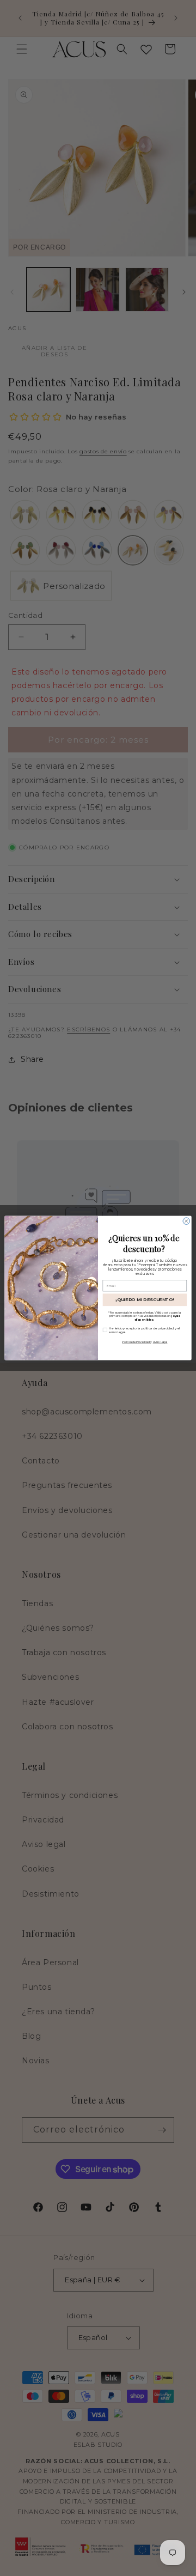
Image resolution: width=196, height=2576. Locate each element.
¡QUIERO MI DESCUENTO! (145, 1300)
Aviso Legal (160, 1342)
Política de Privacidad (136, 1342)
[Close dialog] (186, 1221)
